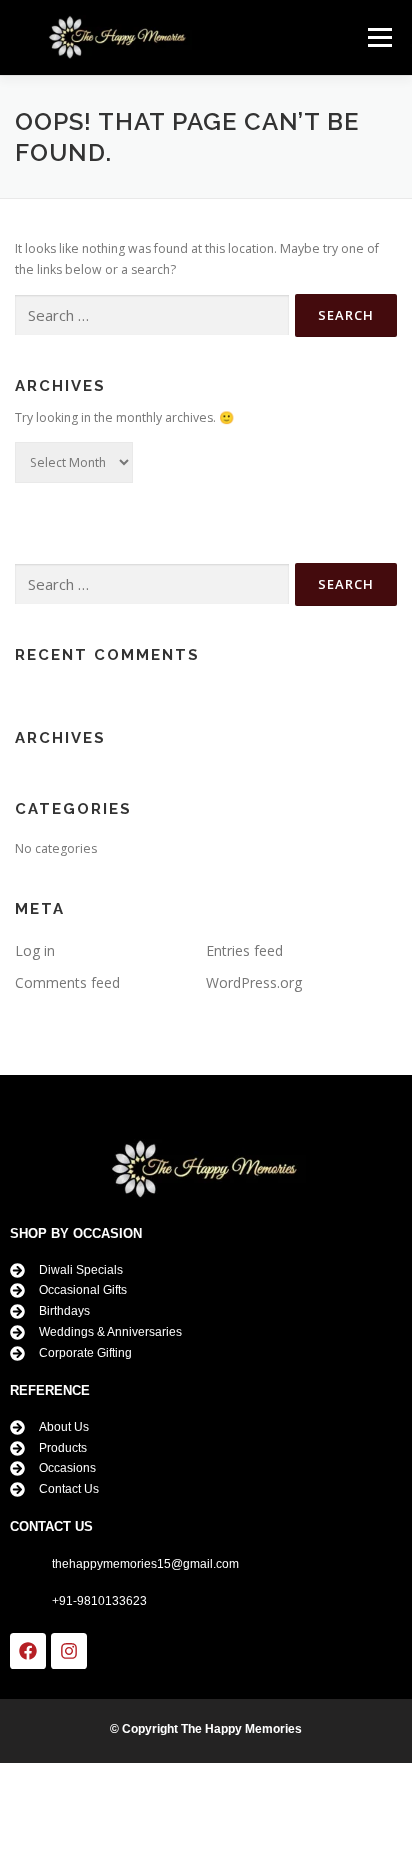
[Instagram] (69, 1651)
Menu (378, 37)
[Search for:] (152, 315)
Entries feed (244, 950)
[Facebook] (28, 1651)
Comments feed (67, 982)
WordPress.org (254, 982)
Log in (35, 950)
